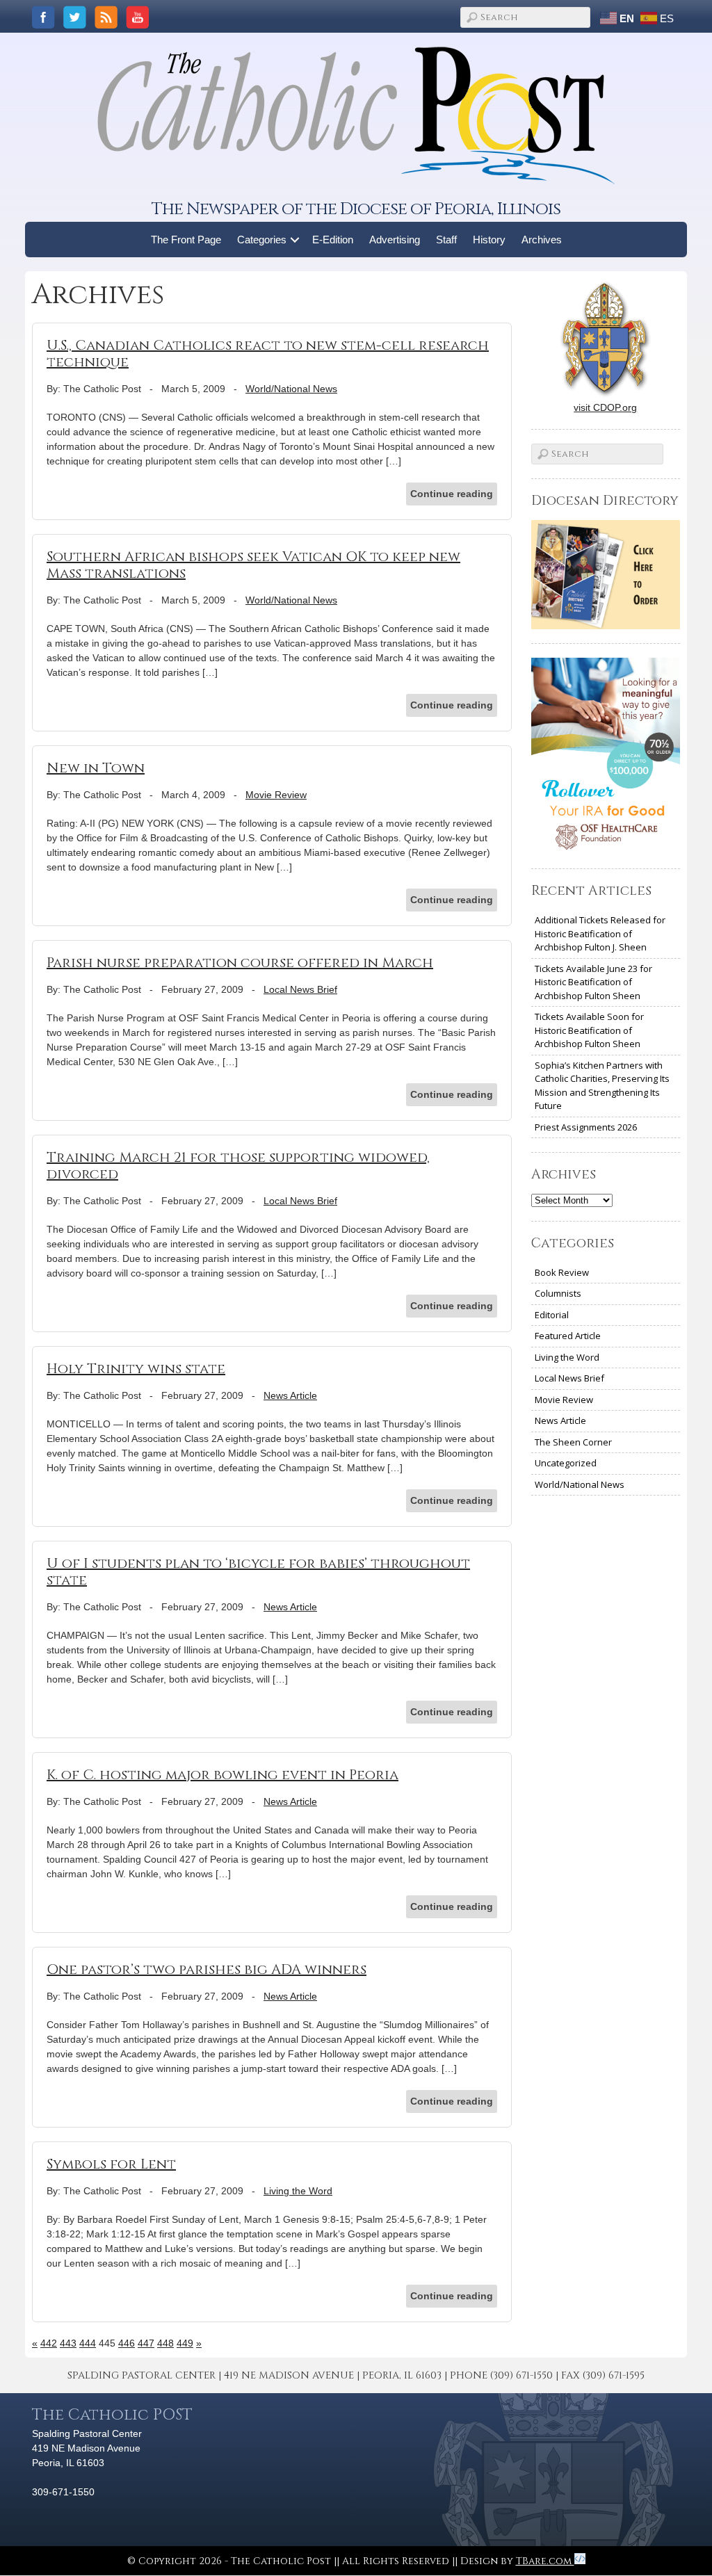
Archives (542, 240)
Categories (262, 240)
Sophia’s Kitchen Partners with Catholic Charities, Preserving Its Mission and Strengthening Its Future (602, 1086)
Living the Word (298, 2191)
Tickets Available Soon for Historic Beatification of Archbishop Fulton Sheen (589, 1030)
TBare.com (545, 2561)
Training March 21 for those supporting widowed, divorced (238, 1166)
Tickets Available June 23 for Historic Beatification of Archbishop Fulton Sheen (593, 982)
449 (185, 2343)
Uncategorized (566, 1463)
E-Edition (333, 240)
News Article (290, 1395)
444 (88, 2343)
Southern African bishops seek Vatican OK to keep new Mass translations (253, 565)
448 (165, 2343)
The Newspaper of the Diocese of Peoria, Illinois (356, 209)
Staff (446, 240)
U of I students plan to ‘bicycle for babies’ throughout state (258, 1572)
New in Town (96, 768)
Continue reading (452, 494)
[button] (295, 240)
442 (49, 2343)
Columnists (558, 1293)
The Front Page (186, 240)
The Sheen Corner (573, 1442)
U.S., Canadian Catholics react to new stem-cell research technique (268, 354)
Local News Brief (300, 989)
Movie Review (276, 795)
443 (68, 2343)
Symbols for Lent (111, 2164)
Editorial (552, 1315)
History (489, 240)
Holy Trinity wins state (136, 1369)
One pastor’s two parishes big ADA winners (207, 1969)
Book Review (562, 1272)
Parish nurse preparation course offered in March (240, 963)
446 (127, 2343)
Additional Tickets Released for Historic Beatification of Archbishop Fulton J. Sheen (600, 933)
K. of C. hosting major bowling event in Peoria (222, 1775)
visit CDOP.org (605, 407)
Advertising (395, 240)
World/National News (291, 389)
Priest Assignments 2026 (586, 1127)
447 (146, 2343)
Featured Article (568, 1336)
